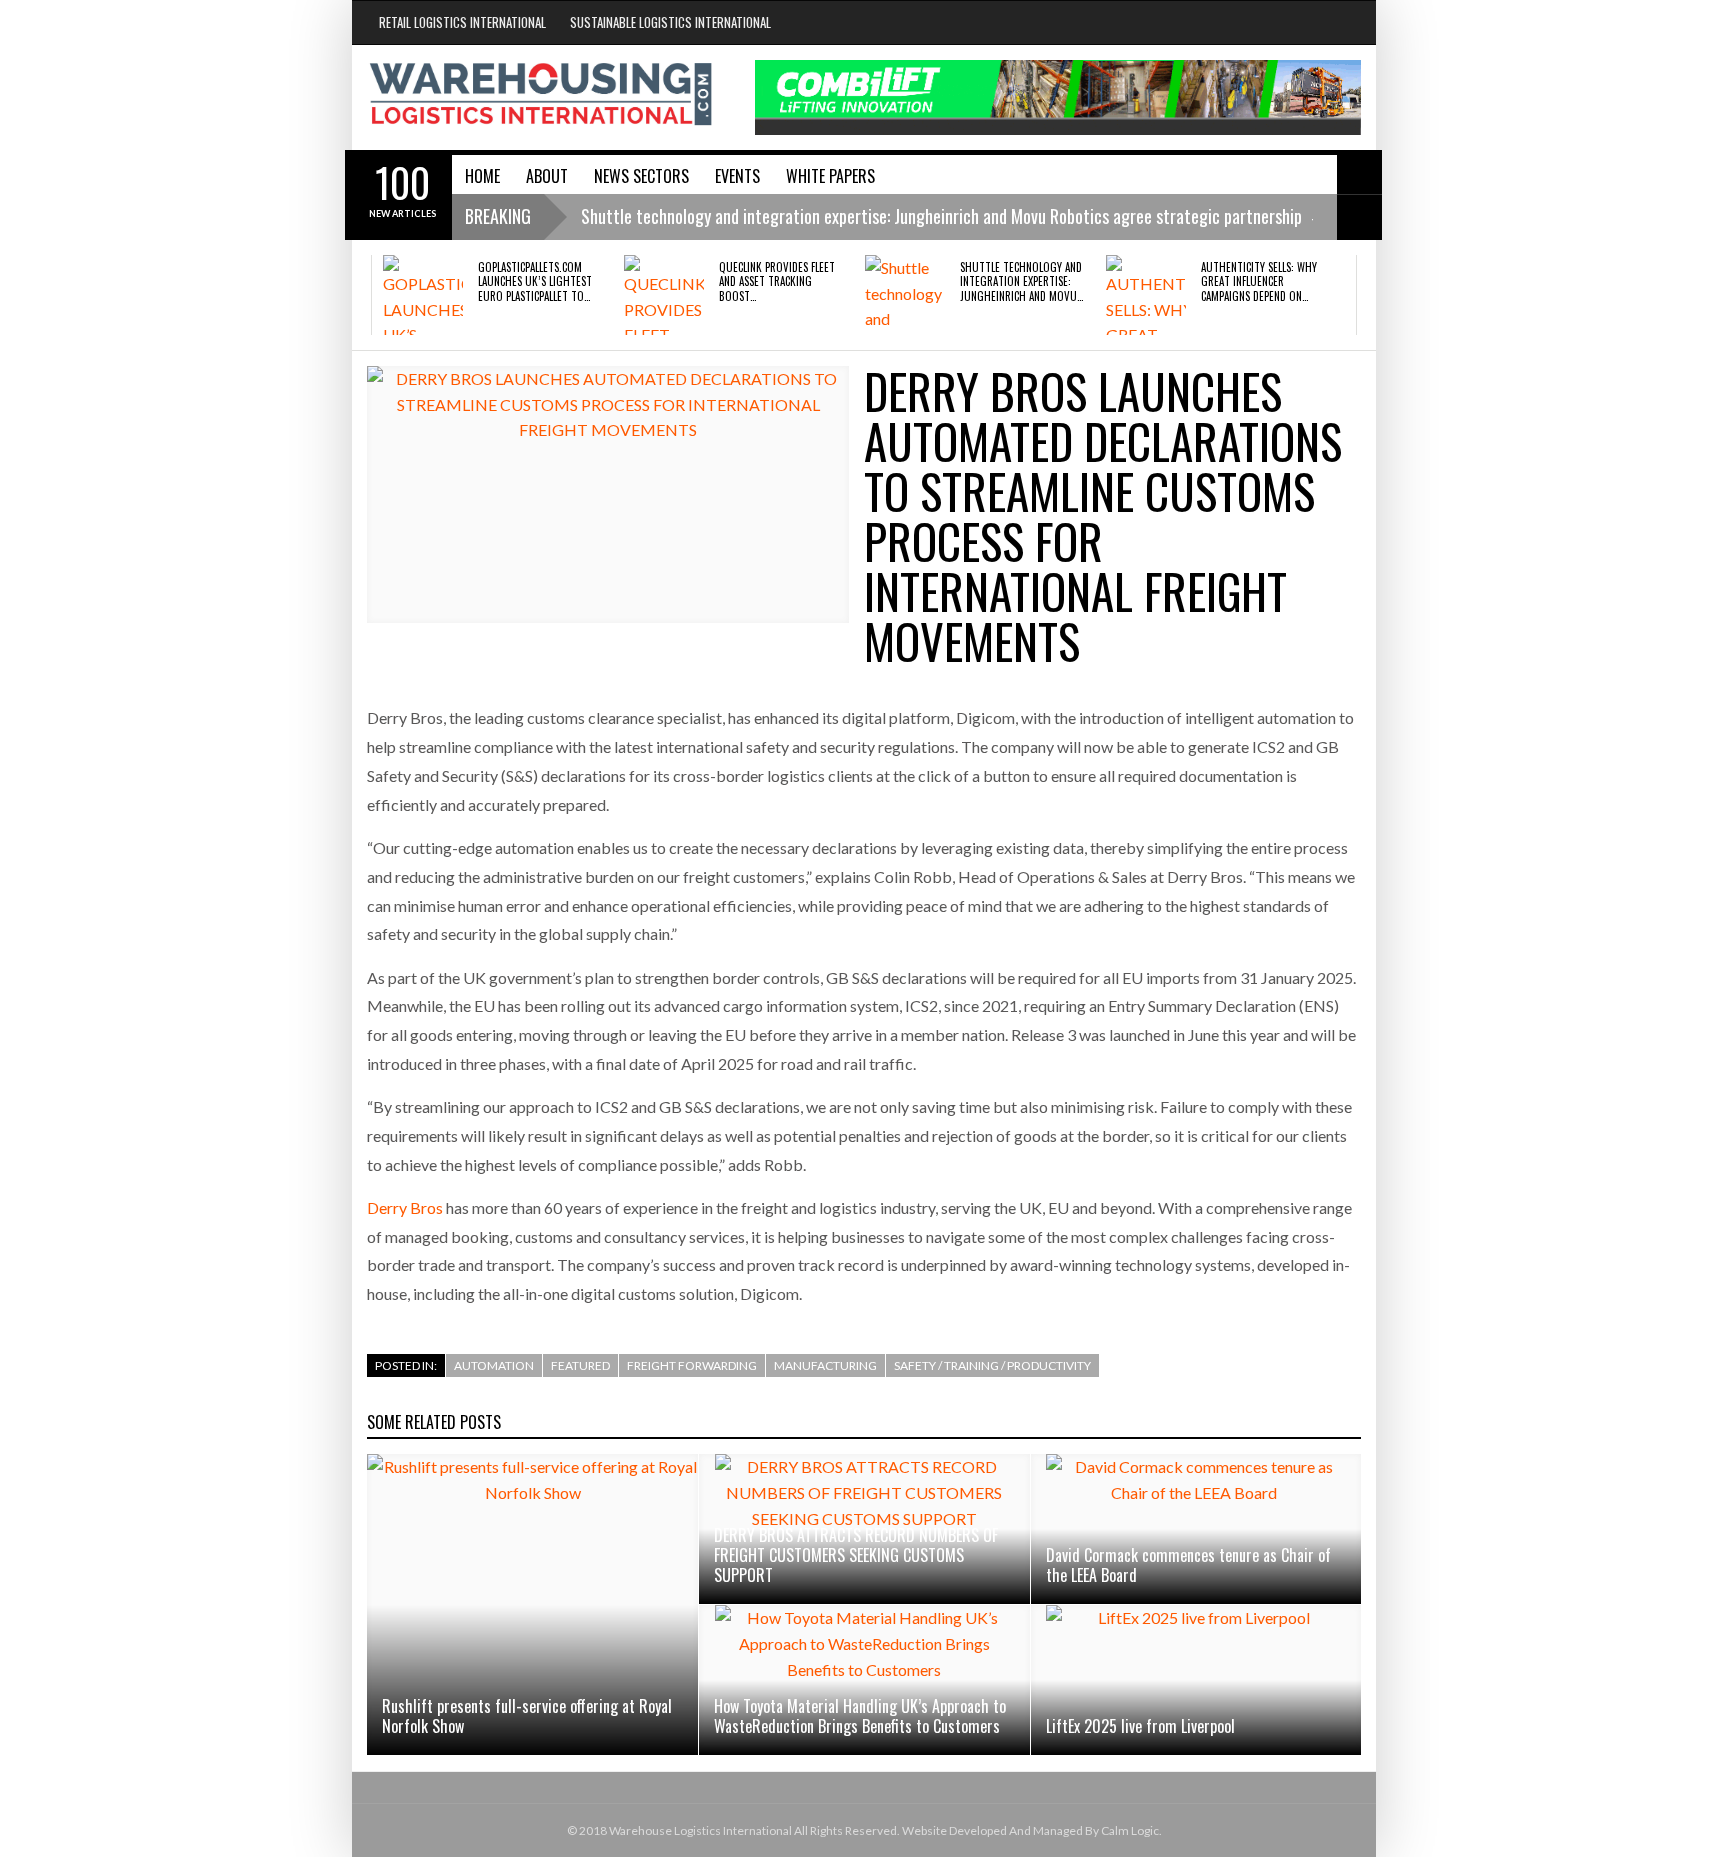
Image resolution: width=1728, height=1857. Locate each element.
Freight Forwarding (692, 1365)
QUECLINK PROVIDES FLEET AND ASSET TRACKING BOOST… (777, 281)
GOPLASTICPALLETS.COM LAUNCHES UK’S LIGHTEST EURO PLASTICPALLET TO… (535, 281)
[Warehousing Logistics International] (541, 94)
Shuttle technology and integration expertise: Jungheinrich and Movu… (1021, 281)
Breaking (498, 216)
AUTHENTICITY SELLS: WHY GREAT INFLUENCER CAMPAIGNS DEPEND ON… (1259, 281)
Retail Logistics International (462, 22)
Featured (580, 1365)
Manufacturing (825, 1365)
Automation (494, 1365)
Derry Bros (405, 1207)
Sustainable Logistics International (670, 22)
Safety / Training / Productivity (992, 1365)
